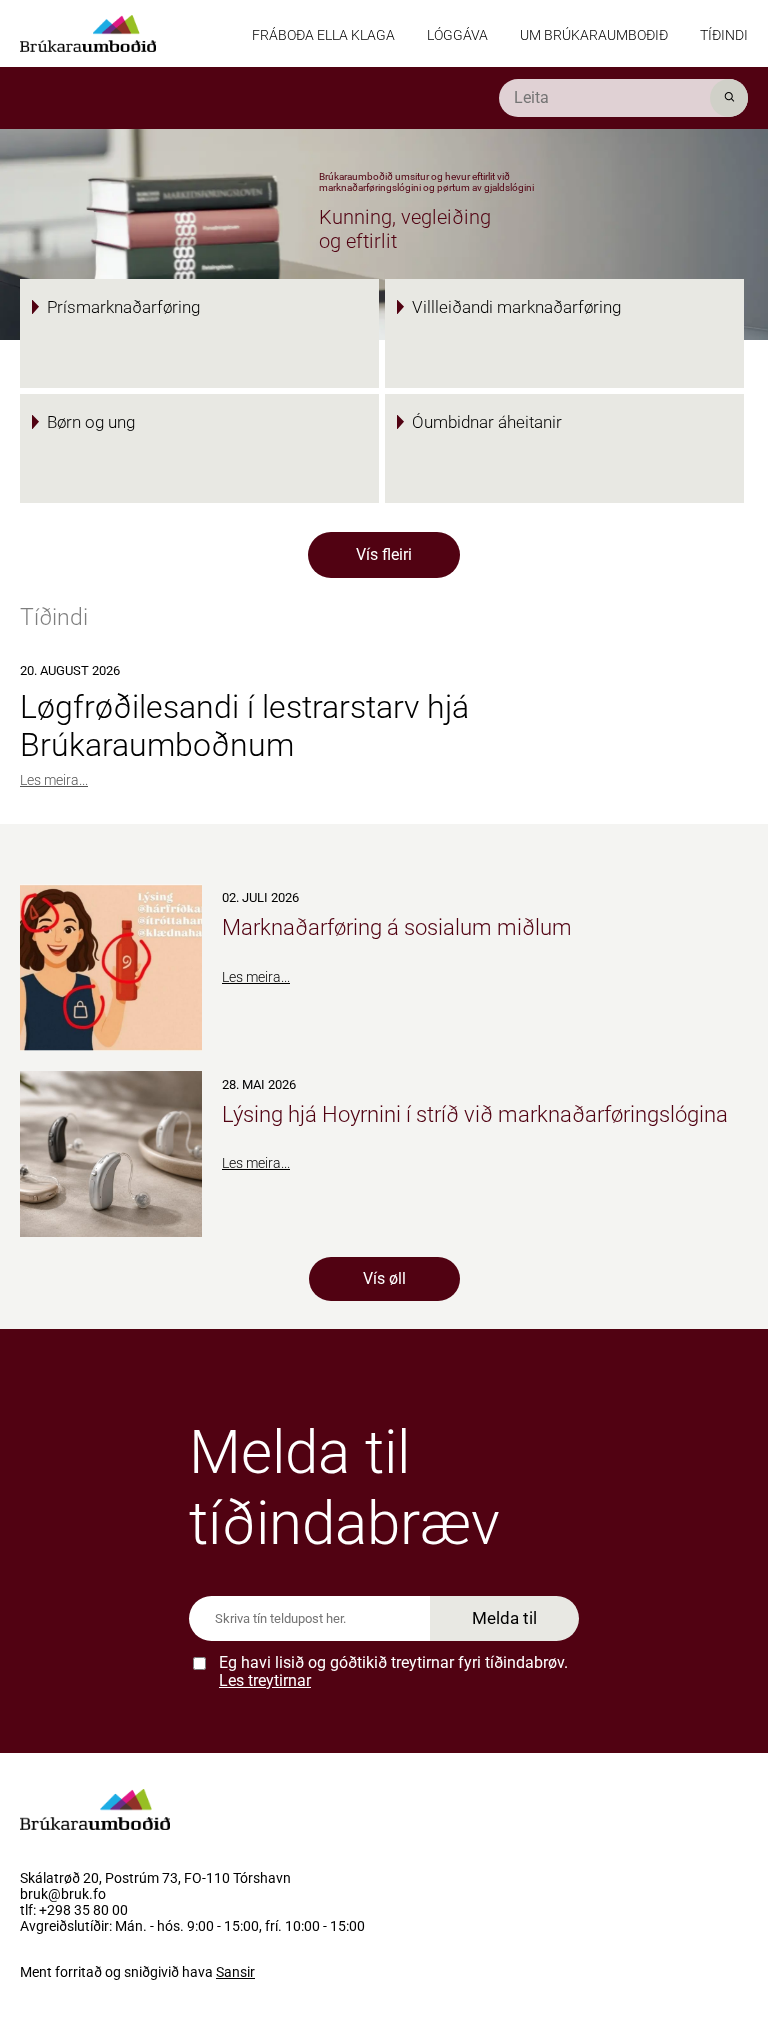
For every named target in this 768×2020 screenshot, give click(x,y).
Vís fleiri (384, 554)
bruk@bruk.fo (63, 1895)
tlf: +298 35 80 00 (74, 1911)
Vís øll (384, 1278)
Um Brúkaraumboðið (594, 35)
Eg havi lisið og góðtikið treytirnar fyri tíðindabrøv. (393, 1671)
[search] (623, 98)
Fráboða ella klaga (323, 35)
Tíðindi (724, 35)
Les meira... (54, 780)
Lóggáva (457, 35)
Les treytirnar (265, 1680)
